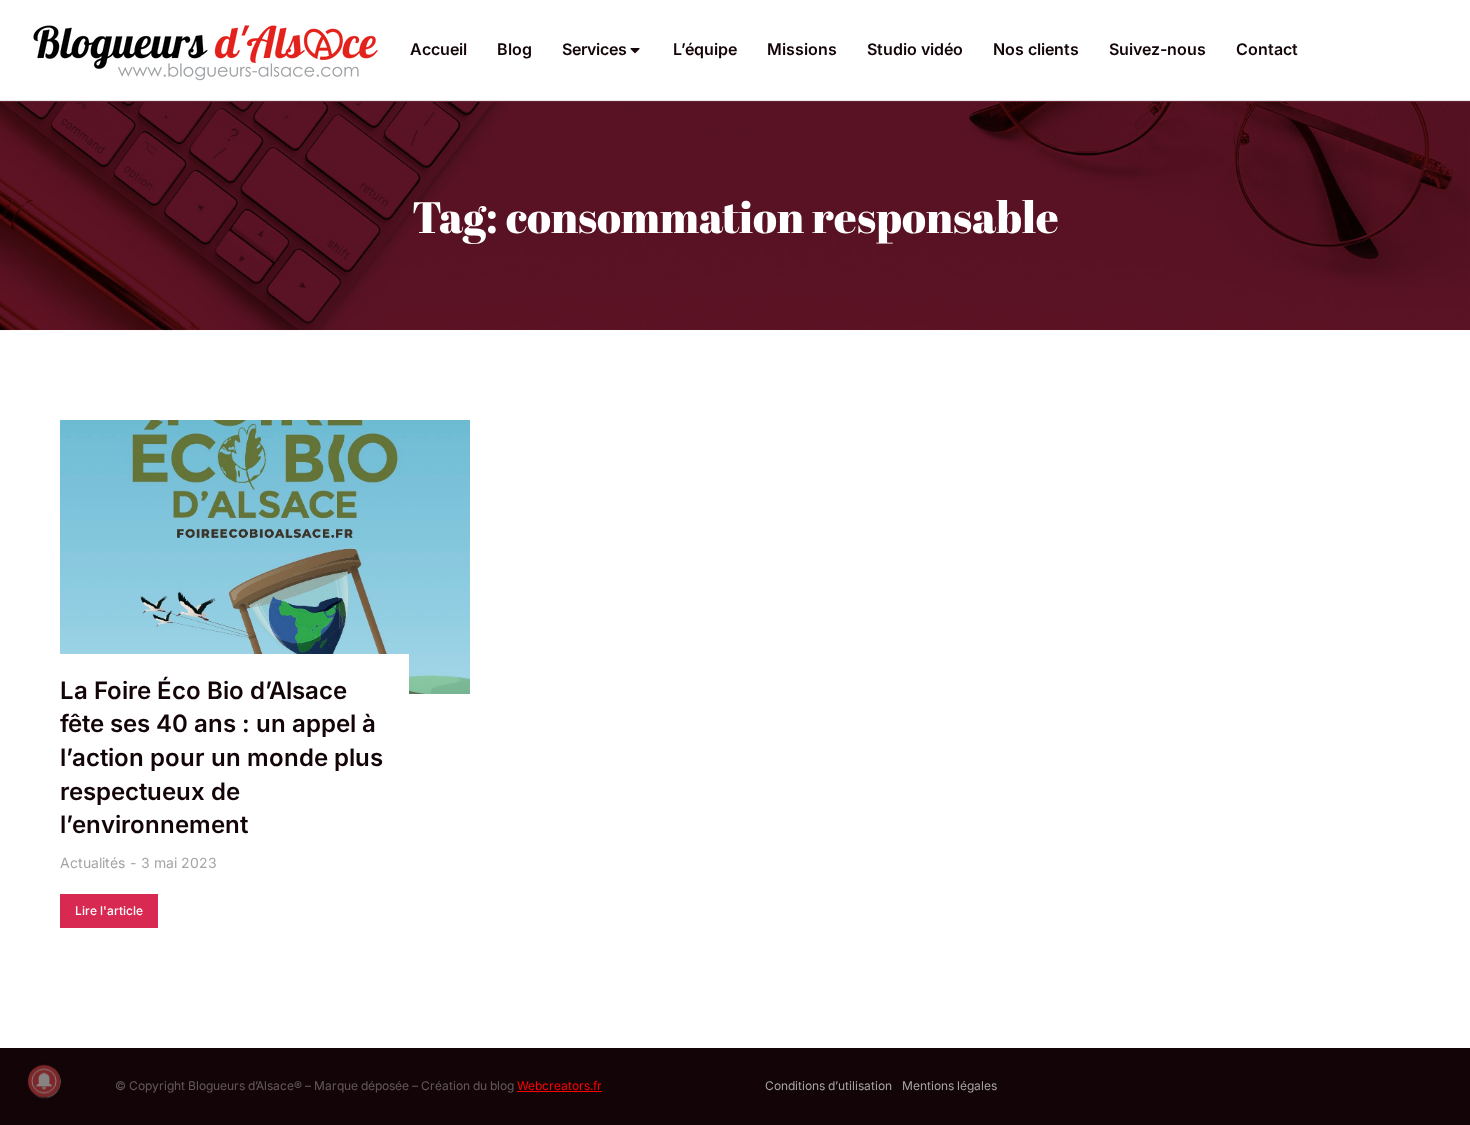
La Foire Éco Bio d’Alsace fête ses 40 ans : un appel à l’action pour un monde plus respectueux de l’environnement (221, 757)
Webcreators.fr (559, 1085)
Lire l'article (109, 910)
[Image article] (265, 556)
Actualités (92, 862)
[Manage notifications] (44, 1081)
